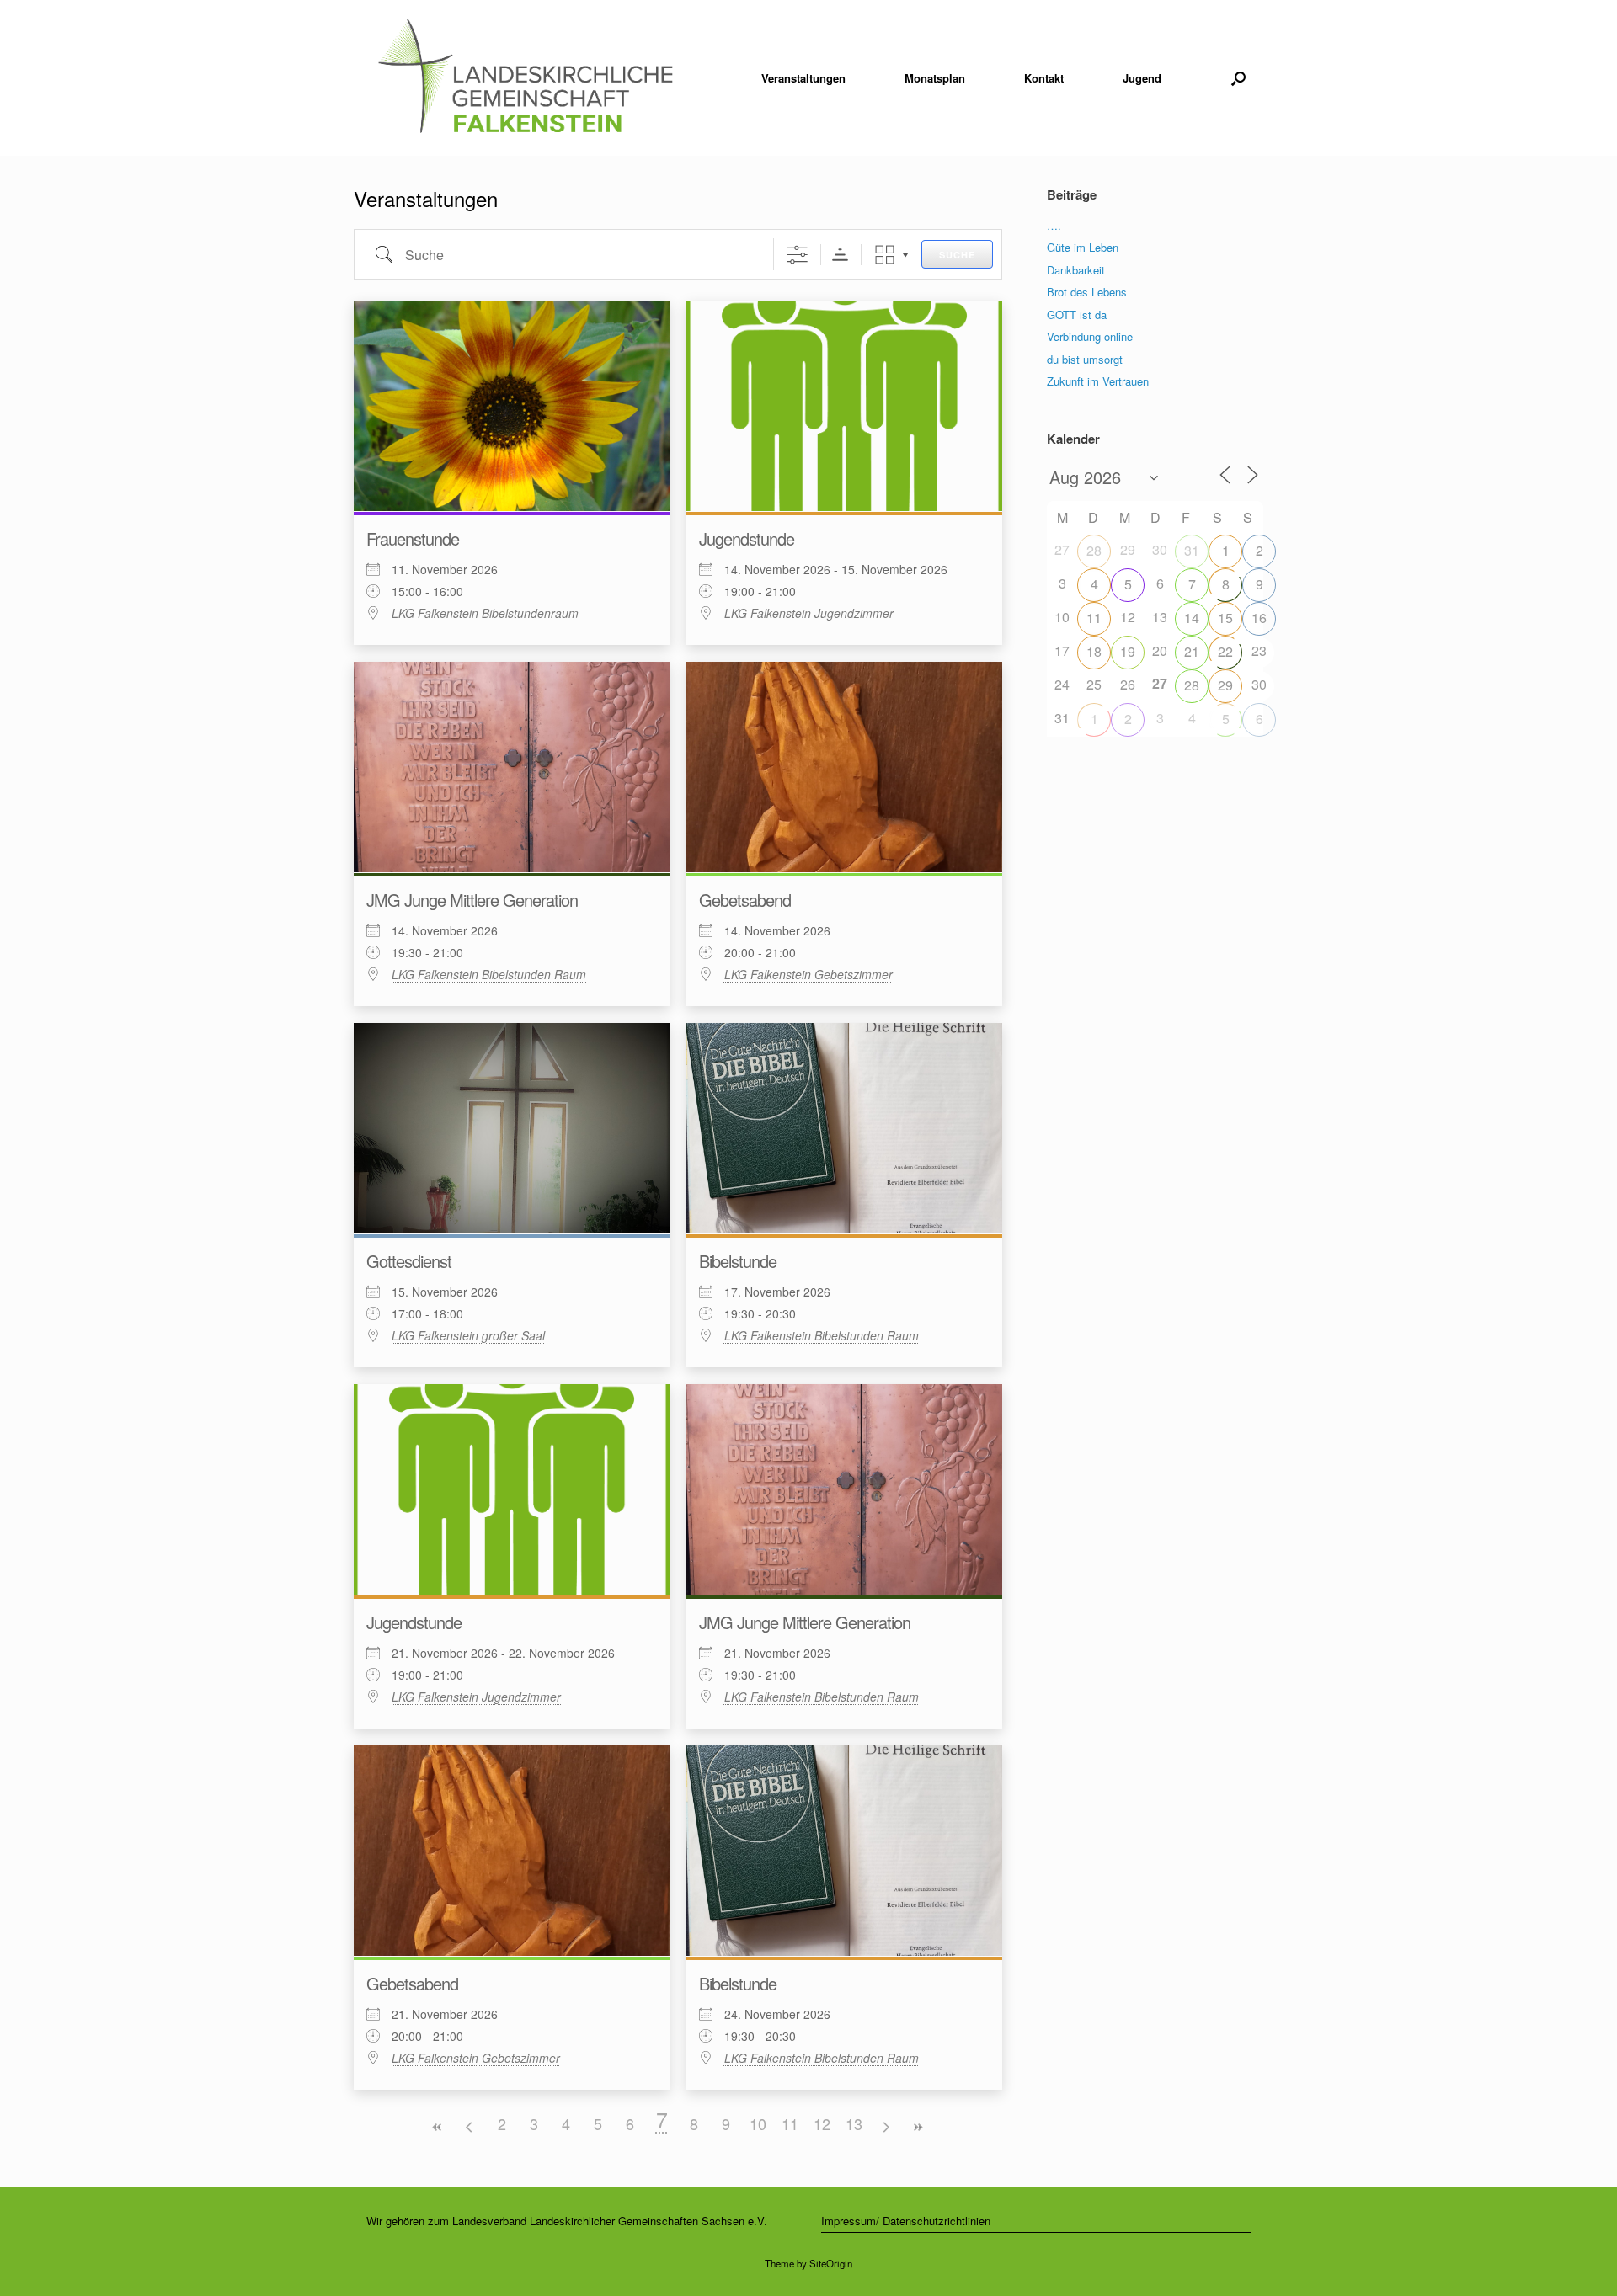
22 (1225, 651)
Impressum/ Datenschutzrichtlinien (906, 2221)
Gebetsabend (745, 900)
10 (758, 2123)
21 (1192, 651)
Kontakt (1044, 78)
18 (1094, 651)
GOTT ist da (1077, 314)
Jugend (1142, 78)
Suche (957, 255)
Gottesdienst (409, 1261)
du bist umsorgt (1085, 359)
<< (438, 2127)
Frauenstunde (413, 538)
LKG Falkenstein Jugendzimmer (809, 613)
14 (1192, 618)
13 (854, 2123)
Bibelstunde (738, 1261)
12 (822, 2123)
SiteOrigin (831, 2263)
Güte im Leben (1083, 247)
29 (1225, 685)
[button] (1238, 78)
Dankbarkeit (1076, 270)
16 (1259, 618)
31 (1192, 550)
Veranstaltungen (803, 78)
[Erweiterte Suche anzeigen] (797, 255)
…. (1054, 225)
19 (1128, 651)
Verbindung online (1090, 336)
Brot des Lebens (1087, 292)
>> (918, 2127)
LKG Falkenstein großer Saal (468, 1335)
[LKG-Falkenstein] (525, 78)
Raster (885, 255)
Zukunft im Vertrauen (1098, 381)
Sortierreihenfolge (840, 255)
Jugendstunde (747, 538)
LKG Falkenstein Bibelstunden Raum (489, 974)
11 (790, 2123)
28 (1094, 550)
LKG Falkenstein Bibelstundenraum (485, 613)
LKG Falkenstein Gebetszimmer (808, 974)
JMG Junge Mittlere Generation (472, 900)
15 (1225, 618)
